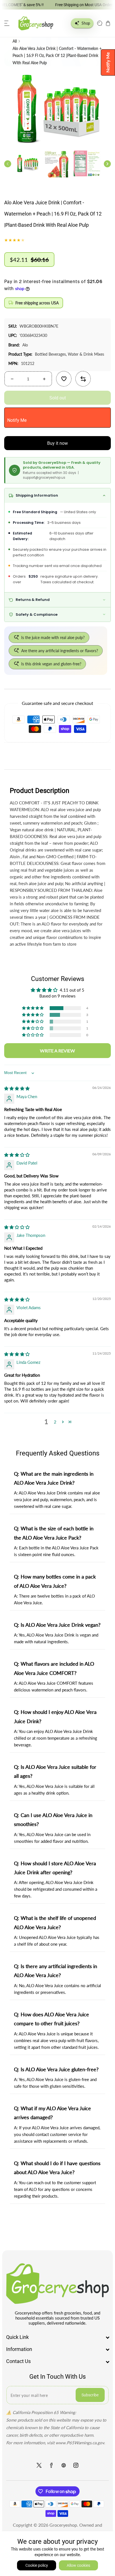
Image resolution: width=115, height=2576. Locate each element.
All (15, 41)
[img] (17, 1088)
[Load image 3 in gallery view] (87, 164)
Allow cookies (78, 2565)
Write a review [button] (57, 1051)
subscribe (90, 2395)
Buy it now (57, 443)
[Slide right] (107, 164)
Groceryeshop (63, 2525)
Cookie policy (37, 2565)
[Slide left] (8, 164)
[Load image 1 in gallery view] (27, 164)
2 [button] (55, 1422)
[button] (7, 23)
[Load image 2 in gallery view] (57, 164)
